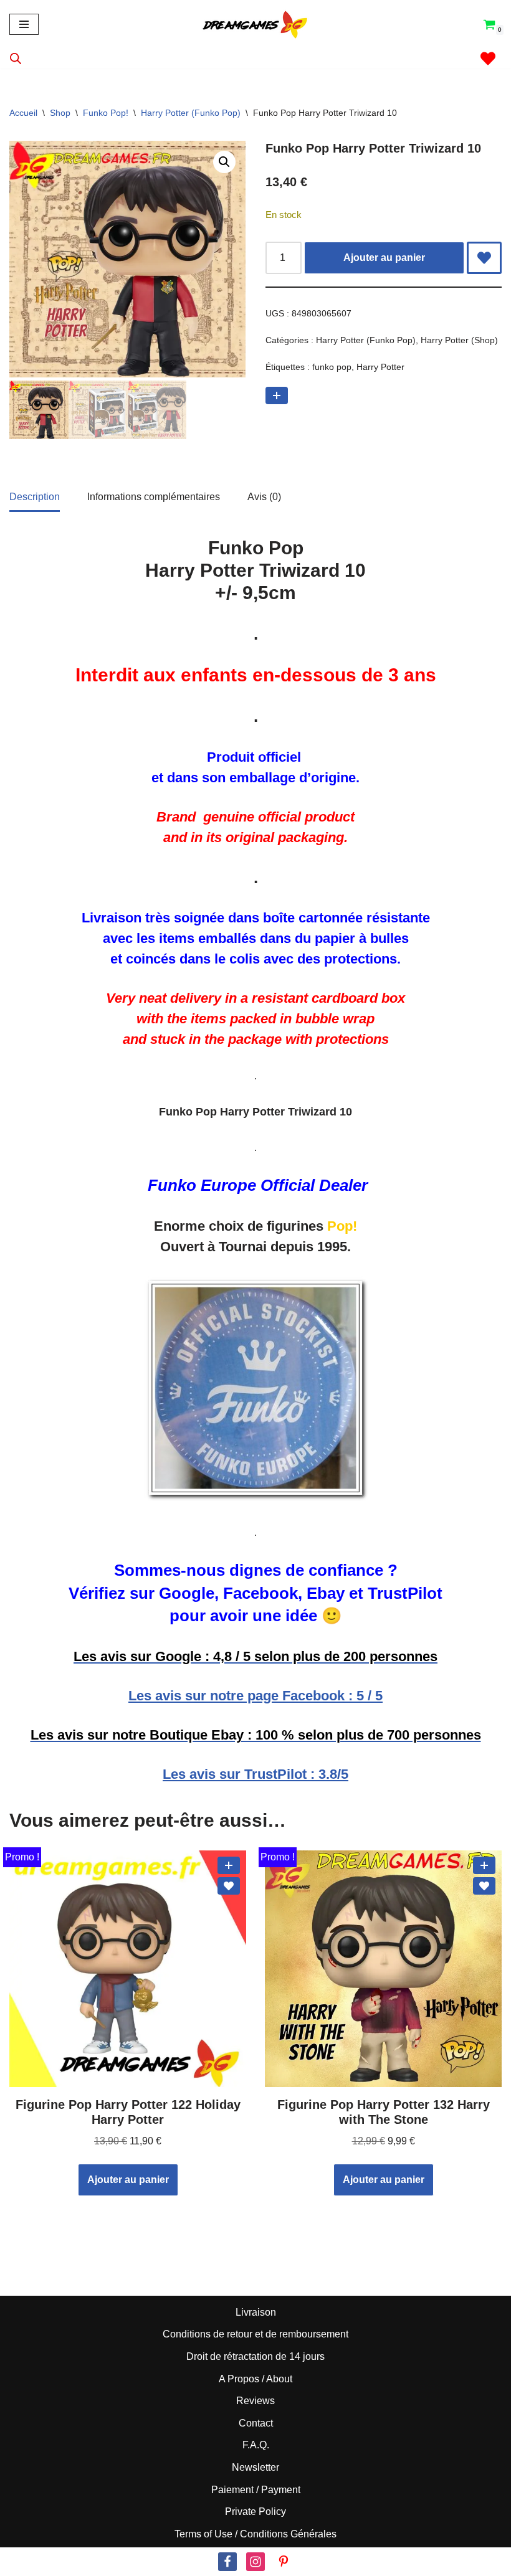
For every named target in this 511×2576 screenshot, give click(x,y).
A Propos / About (255, 2379)
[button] (224, 162)
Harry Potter (380, 367)
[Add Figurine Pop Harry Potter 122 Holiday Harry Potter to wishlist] (229, 1886)
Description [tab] (35, 497)
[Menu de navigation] (24, 24)
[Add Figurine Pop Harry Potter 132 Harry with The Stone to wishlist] (484, 1886)
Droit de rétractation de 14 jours (255, 2356)
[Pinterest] (284, 2562)
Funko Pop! (106, 113)
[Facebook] (227, 2562)
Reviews (255, 2401)
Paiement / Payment (256, 2490)
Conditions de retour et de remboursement (255, 2334)
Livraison (256, 2312)
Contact (256, 2423)
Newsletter (255, 2467)
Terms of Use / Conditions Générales (255, 2534)
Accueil (23, 113)
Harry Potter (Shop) (459, 340)
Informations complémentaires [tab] (154, 497)
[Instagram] (255, 2562)
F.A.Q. (256, 2445)
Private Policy (255, 2512)
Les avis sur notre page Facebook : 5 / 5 (255, 1696)
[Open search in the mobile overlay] (16, 59)
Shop (60, 113)
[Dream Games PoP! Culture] (255, 24)
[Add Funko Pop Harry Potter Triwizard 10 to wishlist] (484, 258)
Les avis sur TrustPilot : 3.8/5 (255, 1774)
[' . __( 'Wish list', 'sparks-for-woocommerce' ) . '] (488, 59)
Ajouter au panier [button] (128, 2180)
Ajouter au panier (384, 258)
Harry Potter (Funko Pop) (191, 113)
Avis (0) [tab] (264, 497)
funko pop (332, 367)
